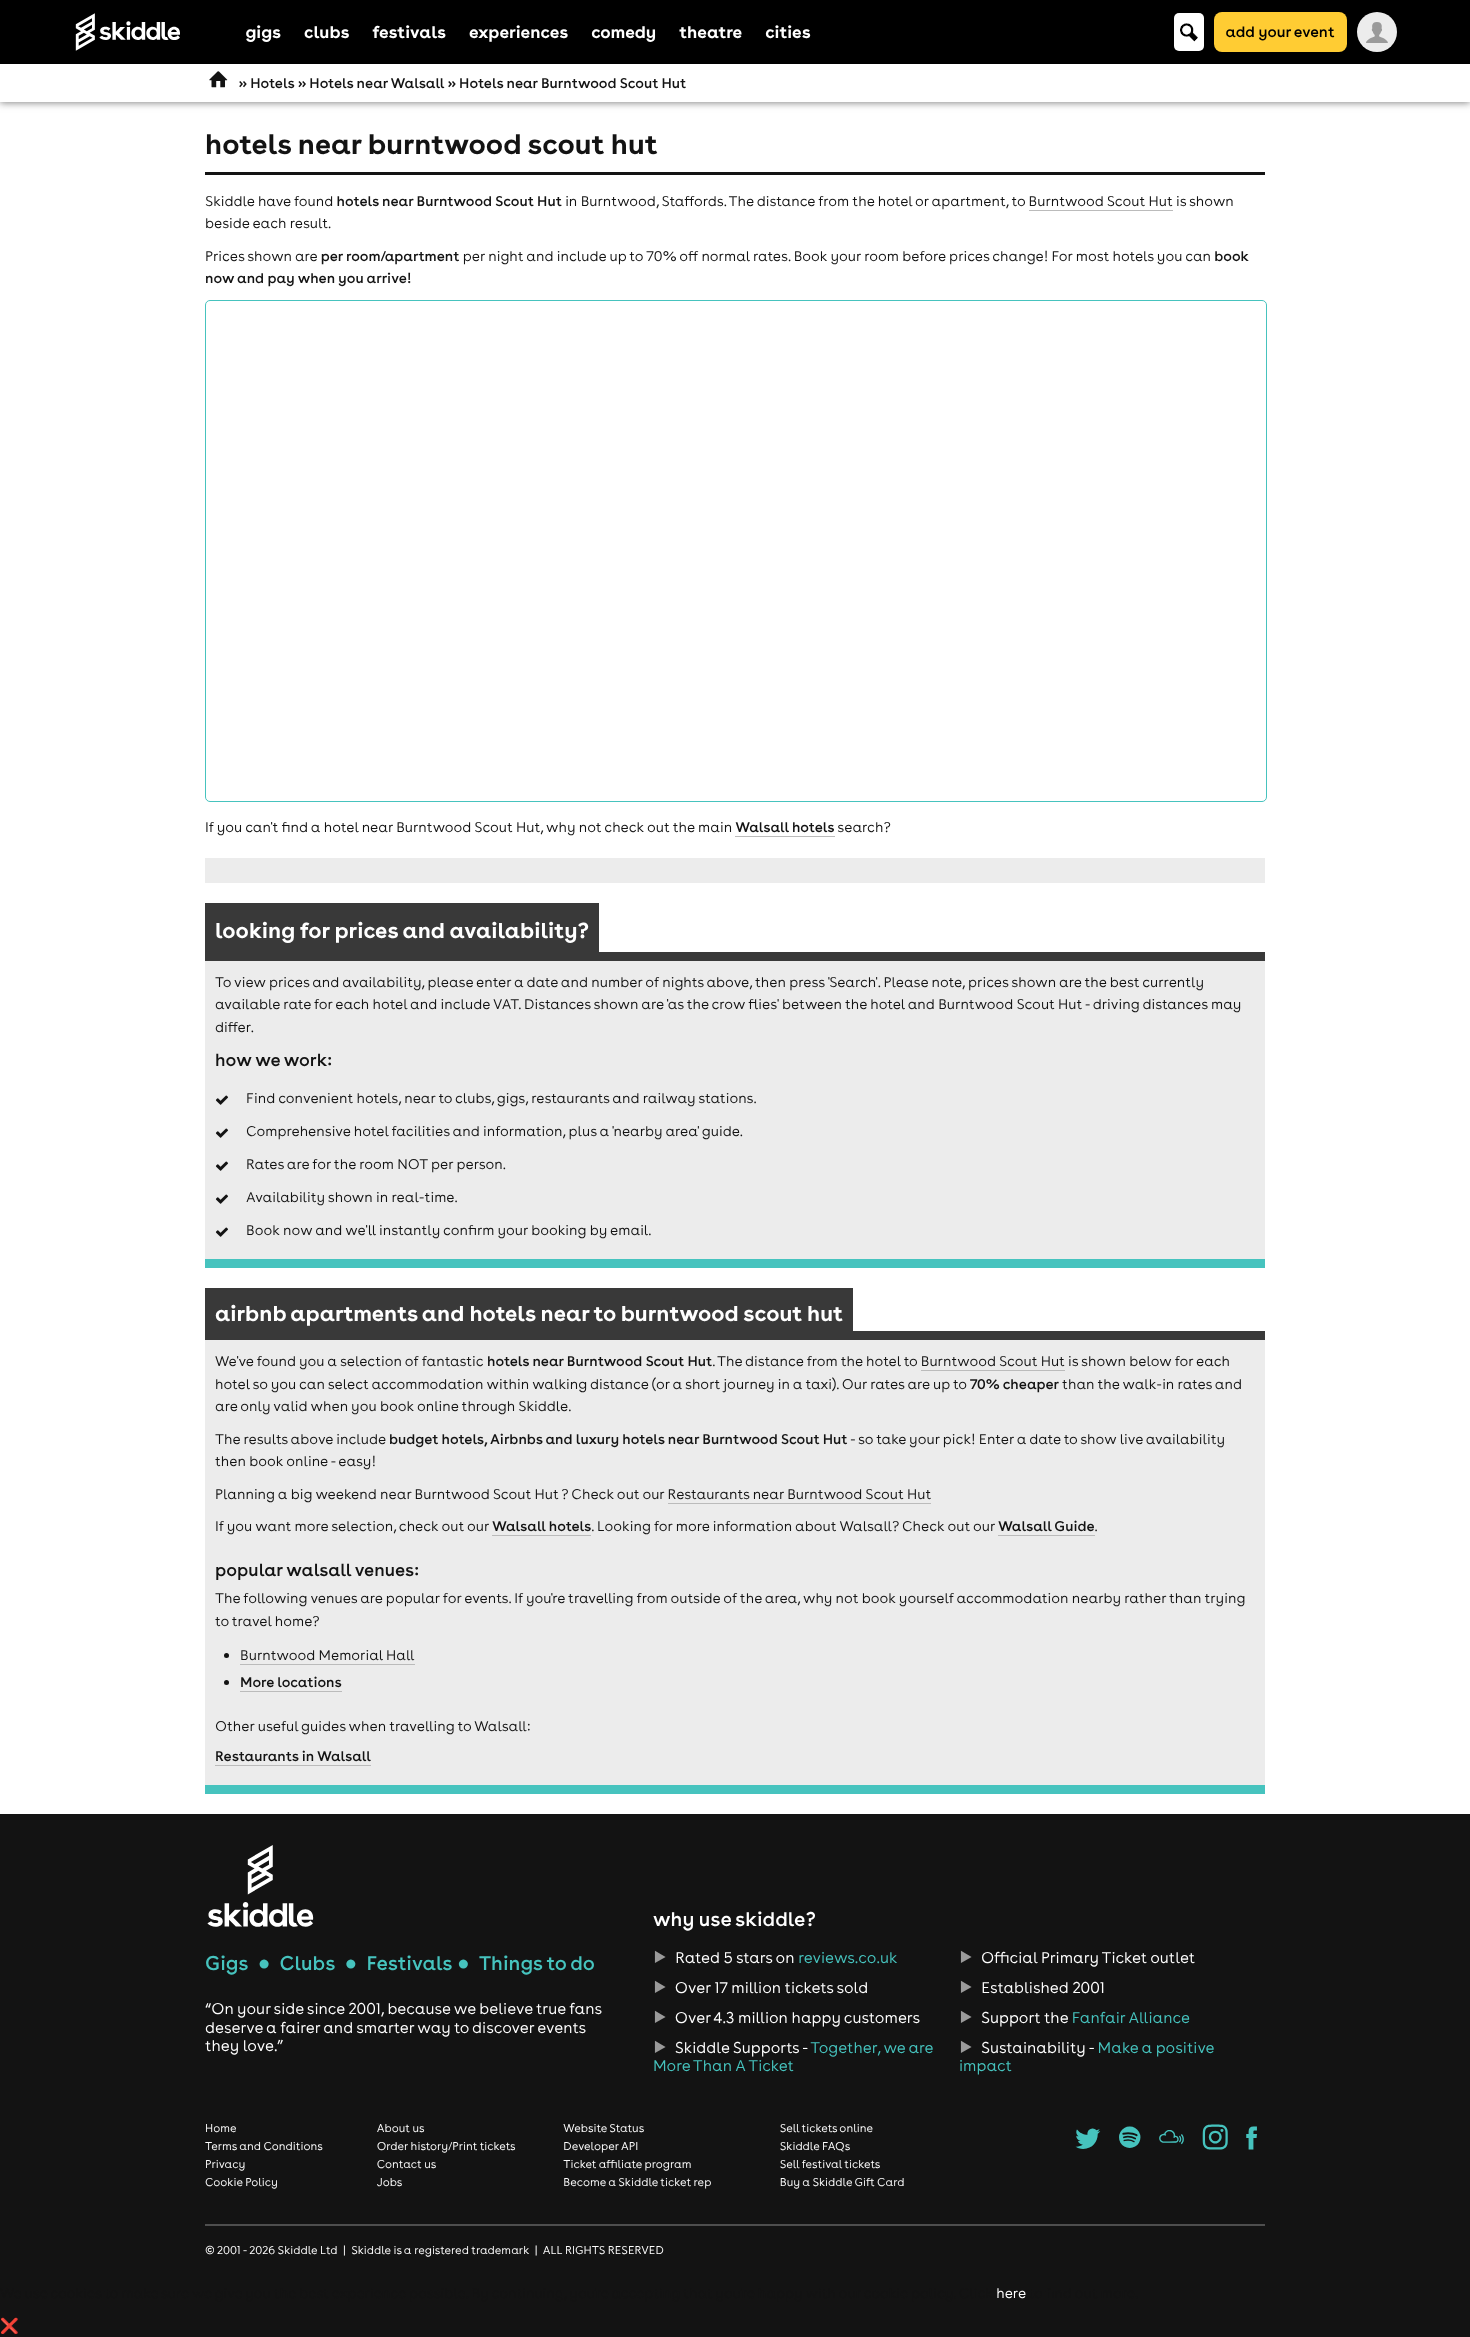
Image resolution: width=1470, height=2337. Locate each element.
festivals (408, 31)
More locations (291, 1682)
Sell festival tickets (830, 2164)
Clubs (308, 1963)
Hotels (272, 83)
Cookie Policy (241, 2182)
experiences (518, 31)
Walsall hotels (784, 827)
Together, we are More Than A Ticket (793, 2057)
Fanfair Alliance (1131, 2018)
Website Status (603, 2128)
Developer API (600, 2146)
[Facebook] (1251, 2144)
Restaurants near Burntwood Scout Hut (800, 1494)
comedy (623, 31)
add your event (1280, 31)
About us (401, 2128)
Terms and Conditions (264, 2146)
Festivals (409, 1963)
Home (221, 2128)
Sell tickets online (826, 2128)
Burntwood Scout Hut (1101, 201)
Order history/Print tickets (446, 2146)
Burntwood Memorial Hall (327, 1655)
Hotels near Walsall (376, 83)
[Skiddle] (260, 1885)
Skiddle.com (154, 32)
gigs (264, 31)
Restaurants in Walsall (293, 1756)
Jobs (390, 2182)
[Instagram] (1215, 2144)
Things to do (537, 1963)
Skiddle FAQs (815, 2146)
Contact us (407, 2164)
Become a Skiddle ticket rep (637, 2182)
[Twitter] (1087, 2144)
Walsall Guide (1046, 1526)
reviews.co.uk (847, 1958)
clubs (326, 31)
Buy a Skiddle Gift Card (842, 2182)
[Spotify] (1129, 2144)
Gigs (226, 1963)
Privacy (225, 2164)
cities (787, 31)
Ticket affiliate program (627, 2164)
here (1010, 2293)
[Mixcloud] (1171, 2144)
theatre (710, 31)
